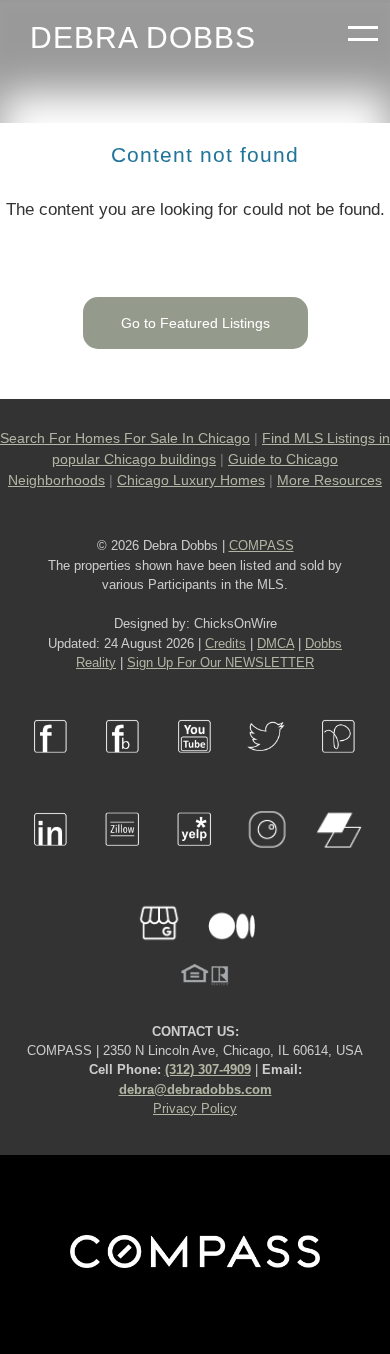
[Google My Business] (159, 952)
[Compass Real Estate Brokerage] (195, 1263)
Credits (225, 643)
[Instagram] (267, 858)
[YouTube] (195, 765)
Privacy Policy (195, 1108)
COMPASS (261, 545)
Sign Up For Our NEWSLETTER (220, 662)
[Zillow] (123, 858)
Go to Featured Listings (195, 323)
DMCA (275, 643)
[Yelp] (195, 858)
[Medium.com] (231, 952)
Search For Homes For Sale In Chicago (125, 438)
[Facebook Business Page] (123, 765)
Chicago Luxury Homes (191, 480)
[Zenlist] (339, 858)
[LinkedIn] (51, 858)
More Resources (329, 480)
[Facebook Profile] (51, 765)
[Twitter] (267, 765)
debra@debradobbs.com (195, 1089)
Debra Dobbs (143, 37)
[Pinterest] (339, 765)
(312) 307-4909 (208, 1069)
